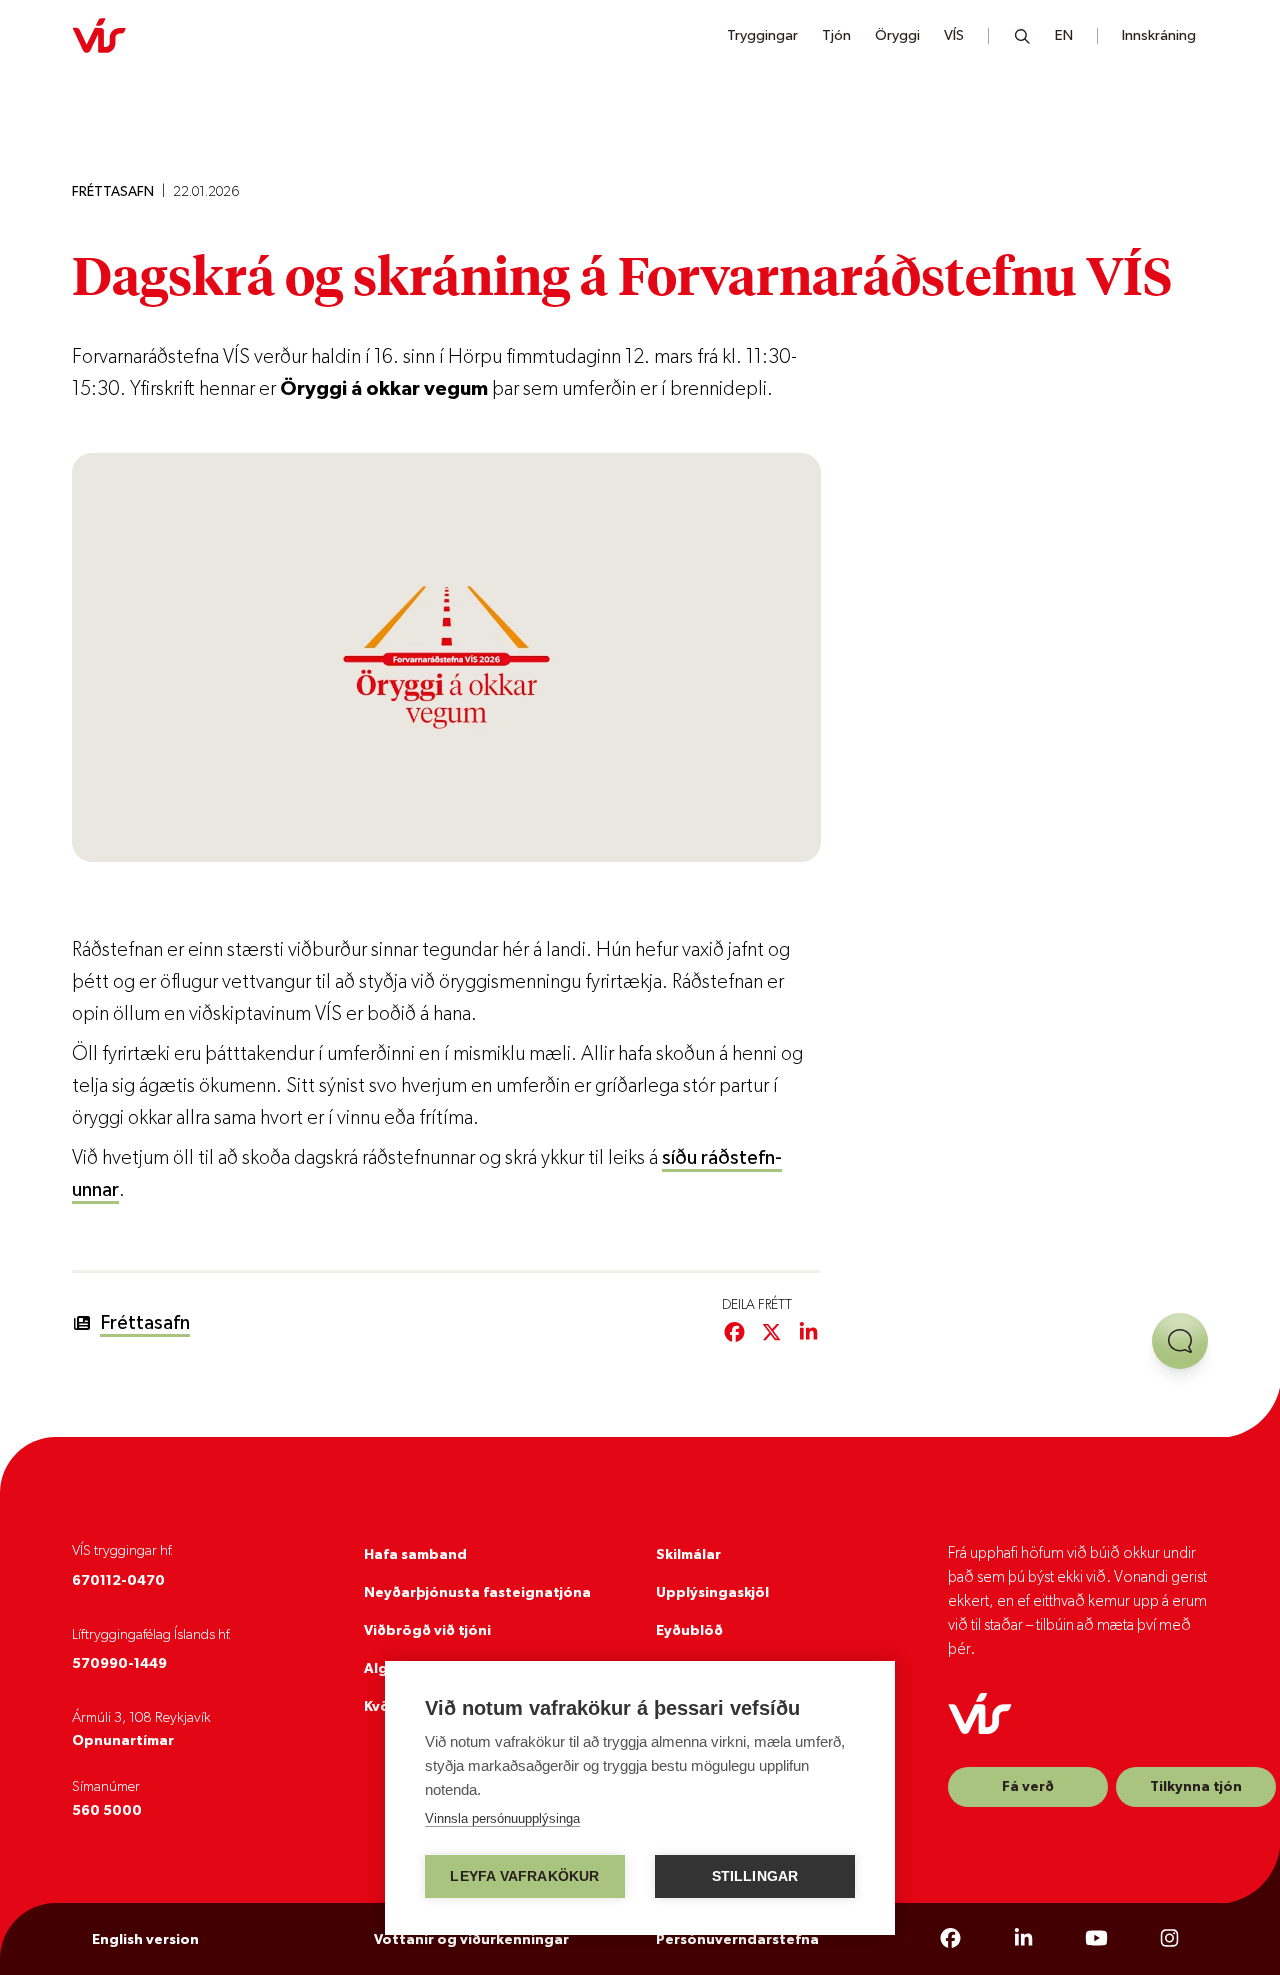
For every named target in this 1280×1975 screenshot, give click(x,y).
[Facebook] (950, 1939)
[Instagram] (1169, 1939)
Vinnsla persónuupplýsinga (502, 1818)
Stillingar (755, 1876)
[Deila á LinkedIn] (808, 1333)
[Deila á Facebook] (734, 1333)
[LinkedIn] (1023, 1939)
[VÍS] (99, 36)
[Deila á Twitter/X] (771, 1333)
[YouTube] (1096, 1939)
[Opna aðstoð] (1180, 1341)
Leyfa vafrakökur (524, 1876)
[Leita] (1022, 36)
